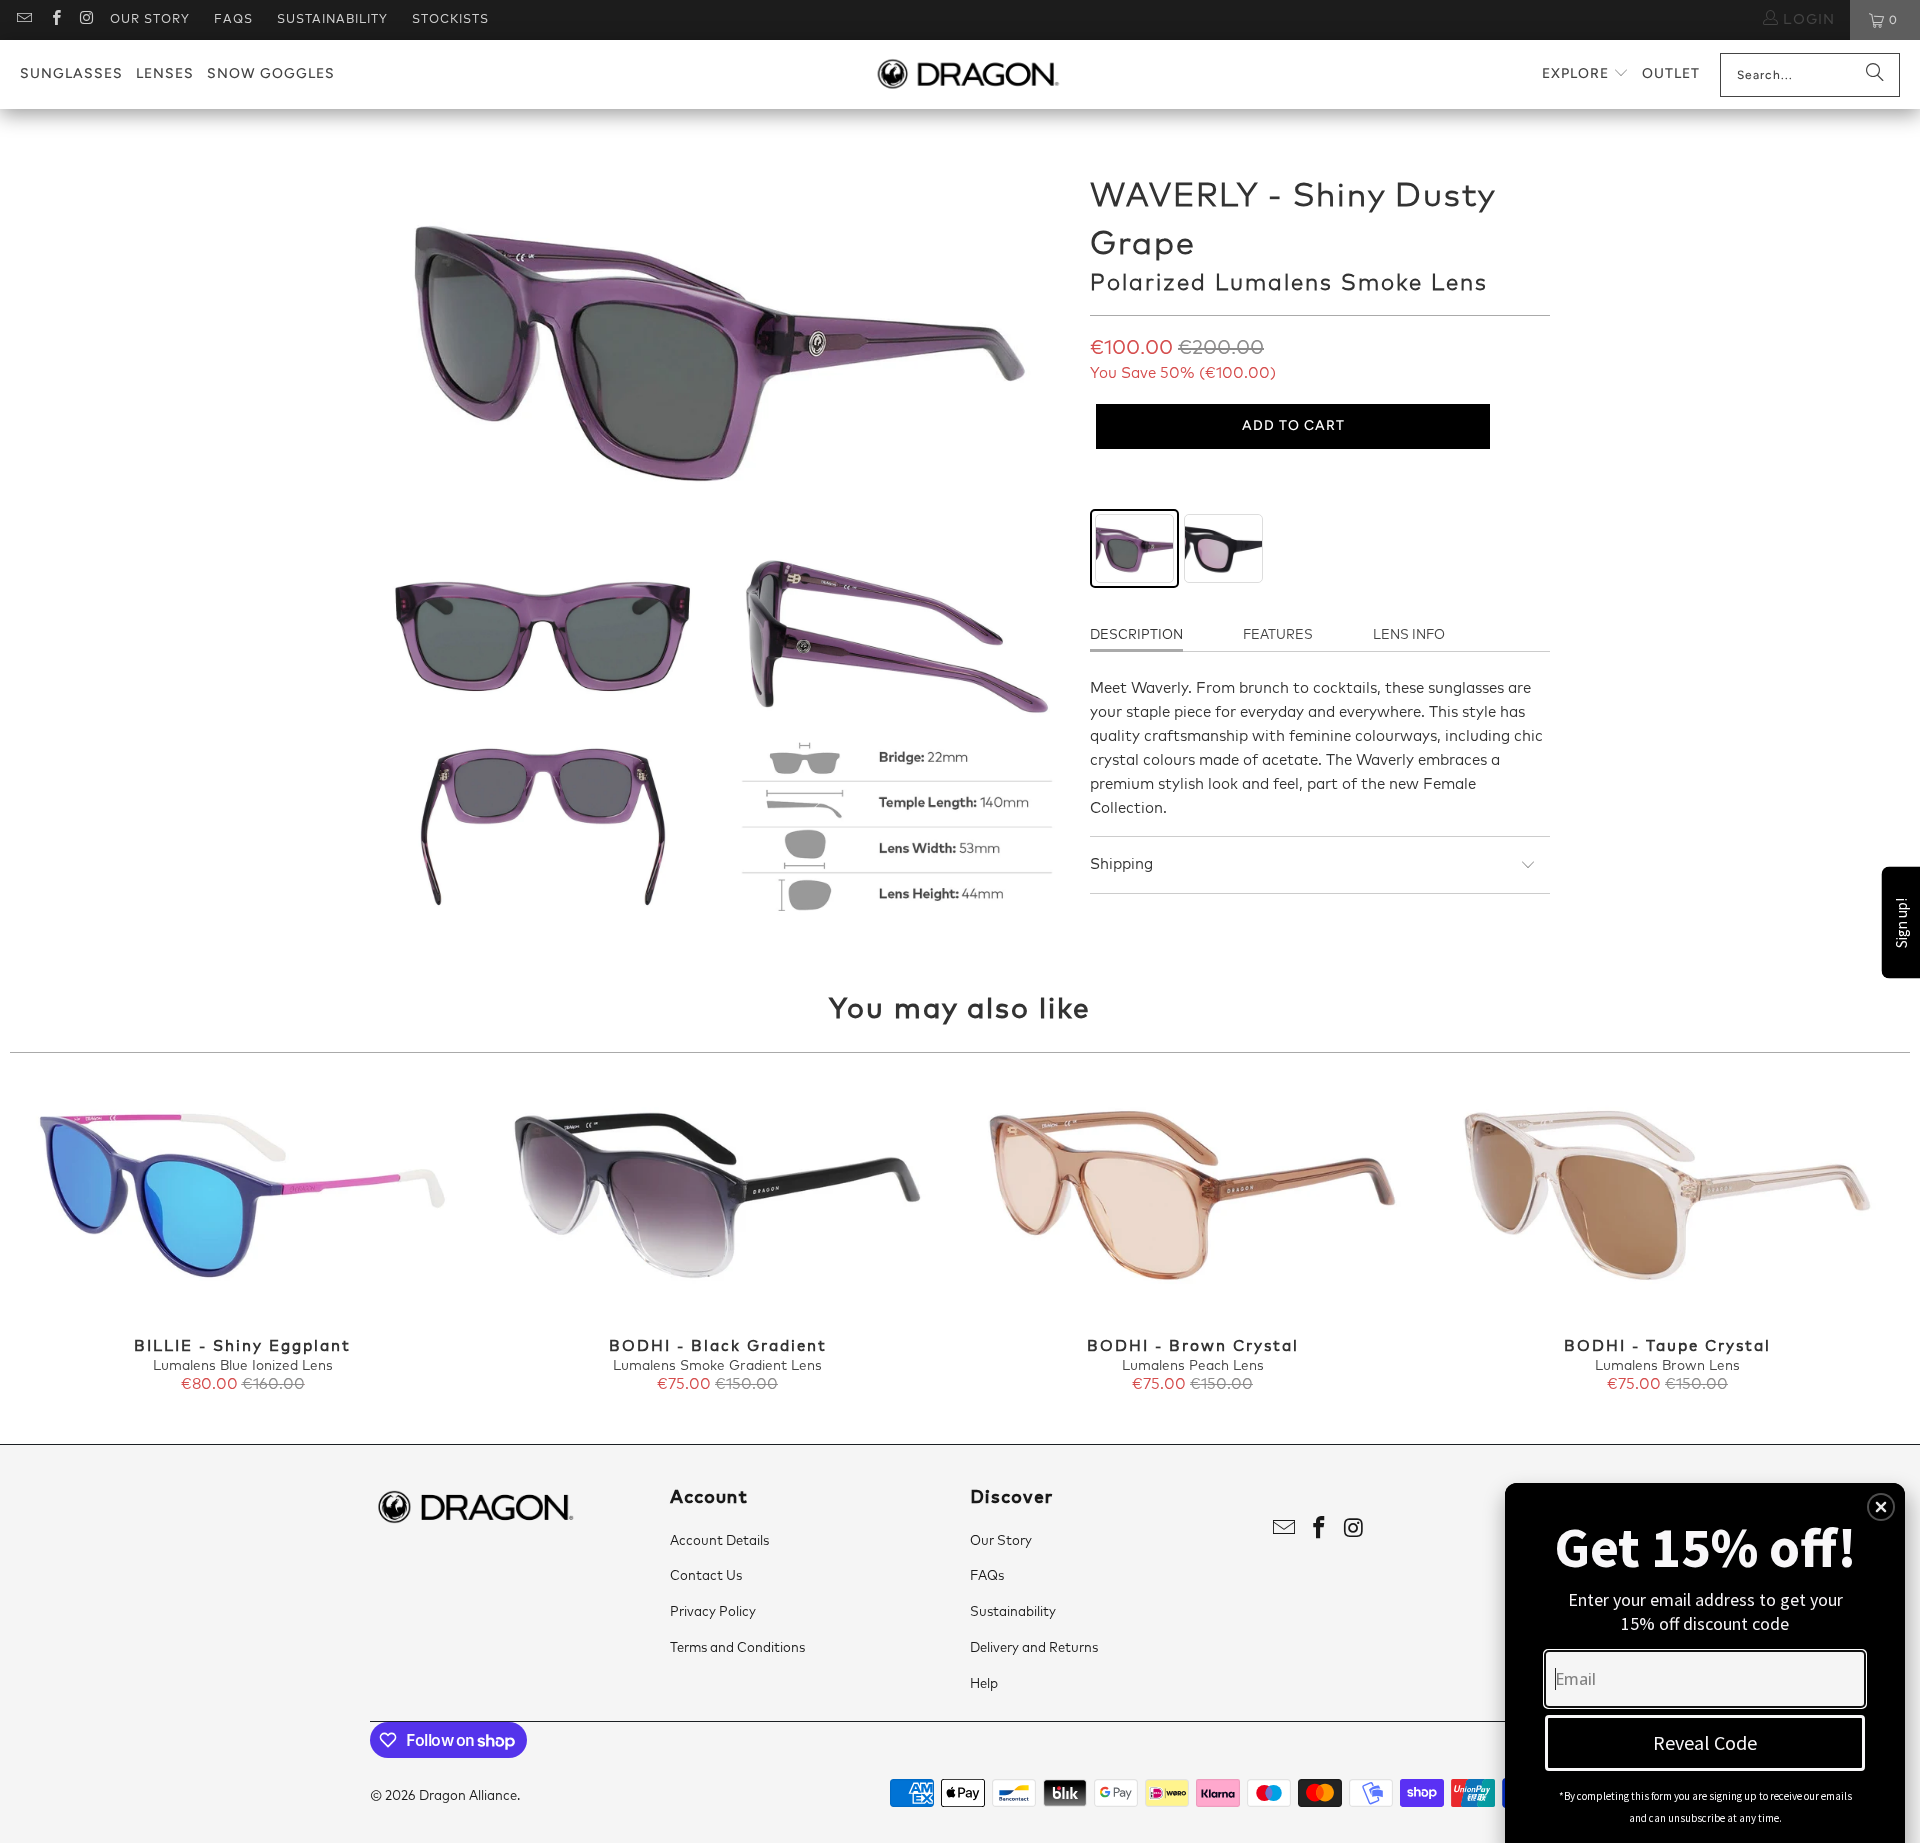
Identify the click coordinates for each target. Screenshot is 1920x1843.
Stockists (450, 20)
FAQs (233, 20)
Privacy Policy (713, 1612)
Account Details (719, 1541)
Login (1806, 20)
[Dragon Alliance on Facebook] (54, 20)
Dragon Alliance (468, 1796)
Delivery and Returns (1034, 1648)
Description (1136, 635)
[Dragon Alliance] (967, 75)
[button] (1585, 74)
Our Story (150, 20)
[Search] (1875, 75)
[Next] (1863, 1238)
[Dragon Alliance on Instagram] (86, 20)
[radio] (1134, 548)
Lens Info (1409, 635)
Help (984, 1684)
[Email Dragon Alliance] (23, 20)
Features (1278, 635)
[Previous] (56, 1238)
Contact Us (706, 1576)
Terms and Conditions (737, 1648)
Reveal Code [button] (1705, 1742)
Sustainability (332, 20)
